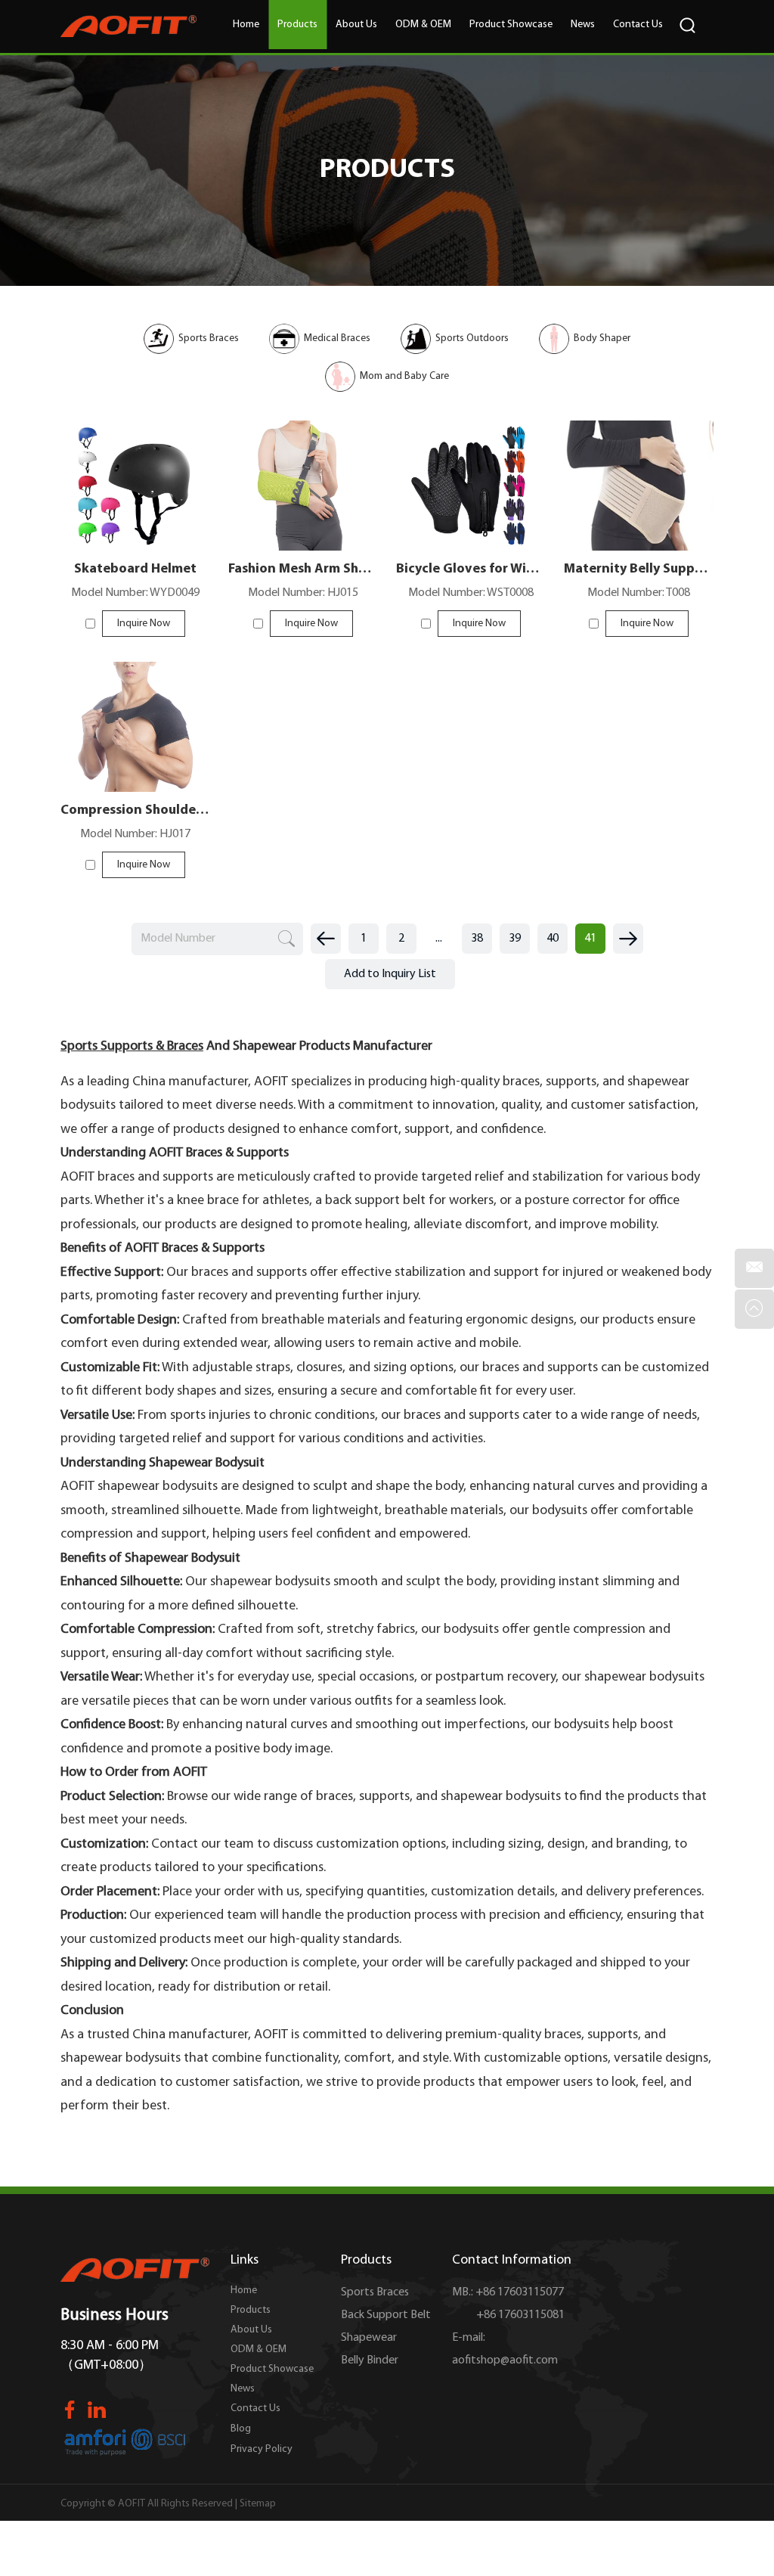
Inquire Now (144, 624)
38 (477, 939)
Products (297, 25)
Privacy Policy (262, 2449)
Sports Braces (375, 2292)
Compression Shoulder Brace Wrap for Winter (135, 811)
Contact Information (512, 2261)
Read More (135, 515)
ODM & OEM (423, 25)
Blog (241, 2429)
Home (246, 25)
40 (553, 939)
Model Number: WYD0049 (135, 593)
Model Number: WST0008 (471, 593)
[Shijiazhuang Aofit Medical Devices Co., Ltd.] (128, 26)
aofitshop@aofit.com (505, 2360)
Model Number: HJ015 (303, 593)
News (583, 25)
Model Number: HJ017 (135, 834)
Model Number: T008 (639, 593)
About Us (356, 25)
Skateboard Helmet (135, 570)
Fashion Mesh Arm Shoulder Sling (303, 570)
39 (515, 939)
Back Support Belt (386, 2315)
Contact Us (638, 25)
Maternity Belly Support (639, 570)
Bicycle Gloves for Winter (471, 570)
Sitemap (258, 2504)
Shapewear (369, 2338)
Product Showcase (511, 25)
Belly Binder (370, 2360)
